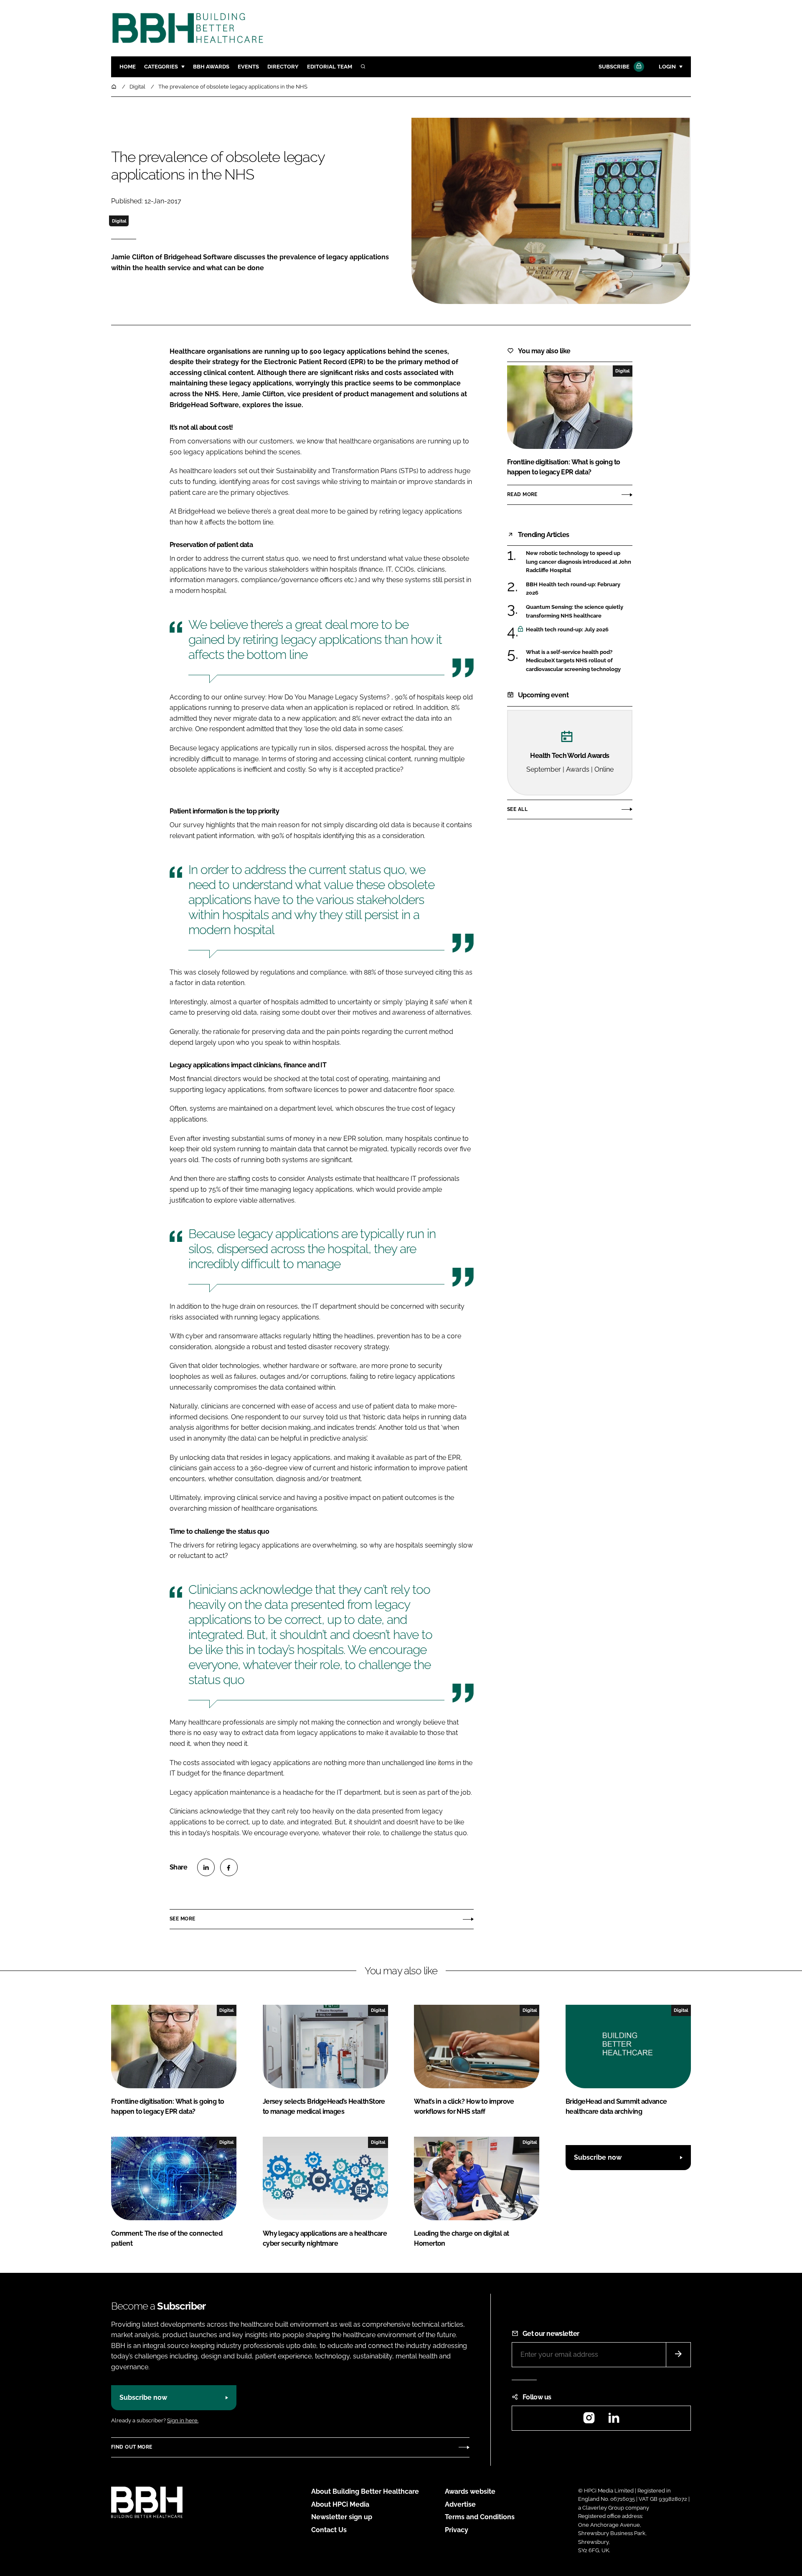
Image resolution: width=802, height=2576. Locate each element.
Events (248, 67)
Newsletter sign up (342, 2517)
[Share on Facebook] (229, 1867)
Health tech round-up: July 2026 (579, 630)
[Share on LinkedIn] (206, 1867)
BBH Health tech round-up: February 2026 (579, 589)
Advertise (460, 2504)
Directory (283, 67)
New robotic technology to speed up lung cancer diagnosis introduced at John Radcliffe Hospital (579, 562)
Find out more (132, 2447)
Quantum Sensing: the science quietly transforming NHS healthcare (579, 612)
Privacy (457, 2530)
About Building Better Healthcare (365, 2491)
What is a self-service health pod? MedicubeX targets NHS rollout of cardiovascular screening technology (579, 661)
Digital (119, 221)
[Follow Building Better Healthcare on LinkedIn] (614, 2420)
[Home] (114, 87)
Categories (161, 67)
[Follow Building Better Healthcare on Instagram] (589, 2420)
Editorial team (330, 67)
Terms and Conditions (480, 2517)
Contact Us (329, 2530)
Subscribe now (598, 2157)
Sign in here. (183, 2420)
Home (128, 67)
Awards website (470, 2491)
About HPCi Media (340, 2504)
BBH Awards (211, 67)
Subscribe (614, 67)
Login (667, 67)
